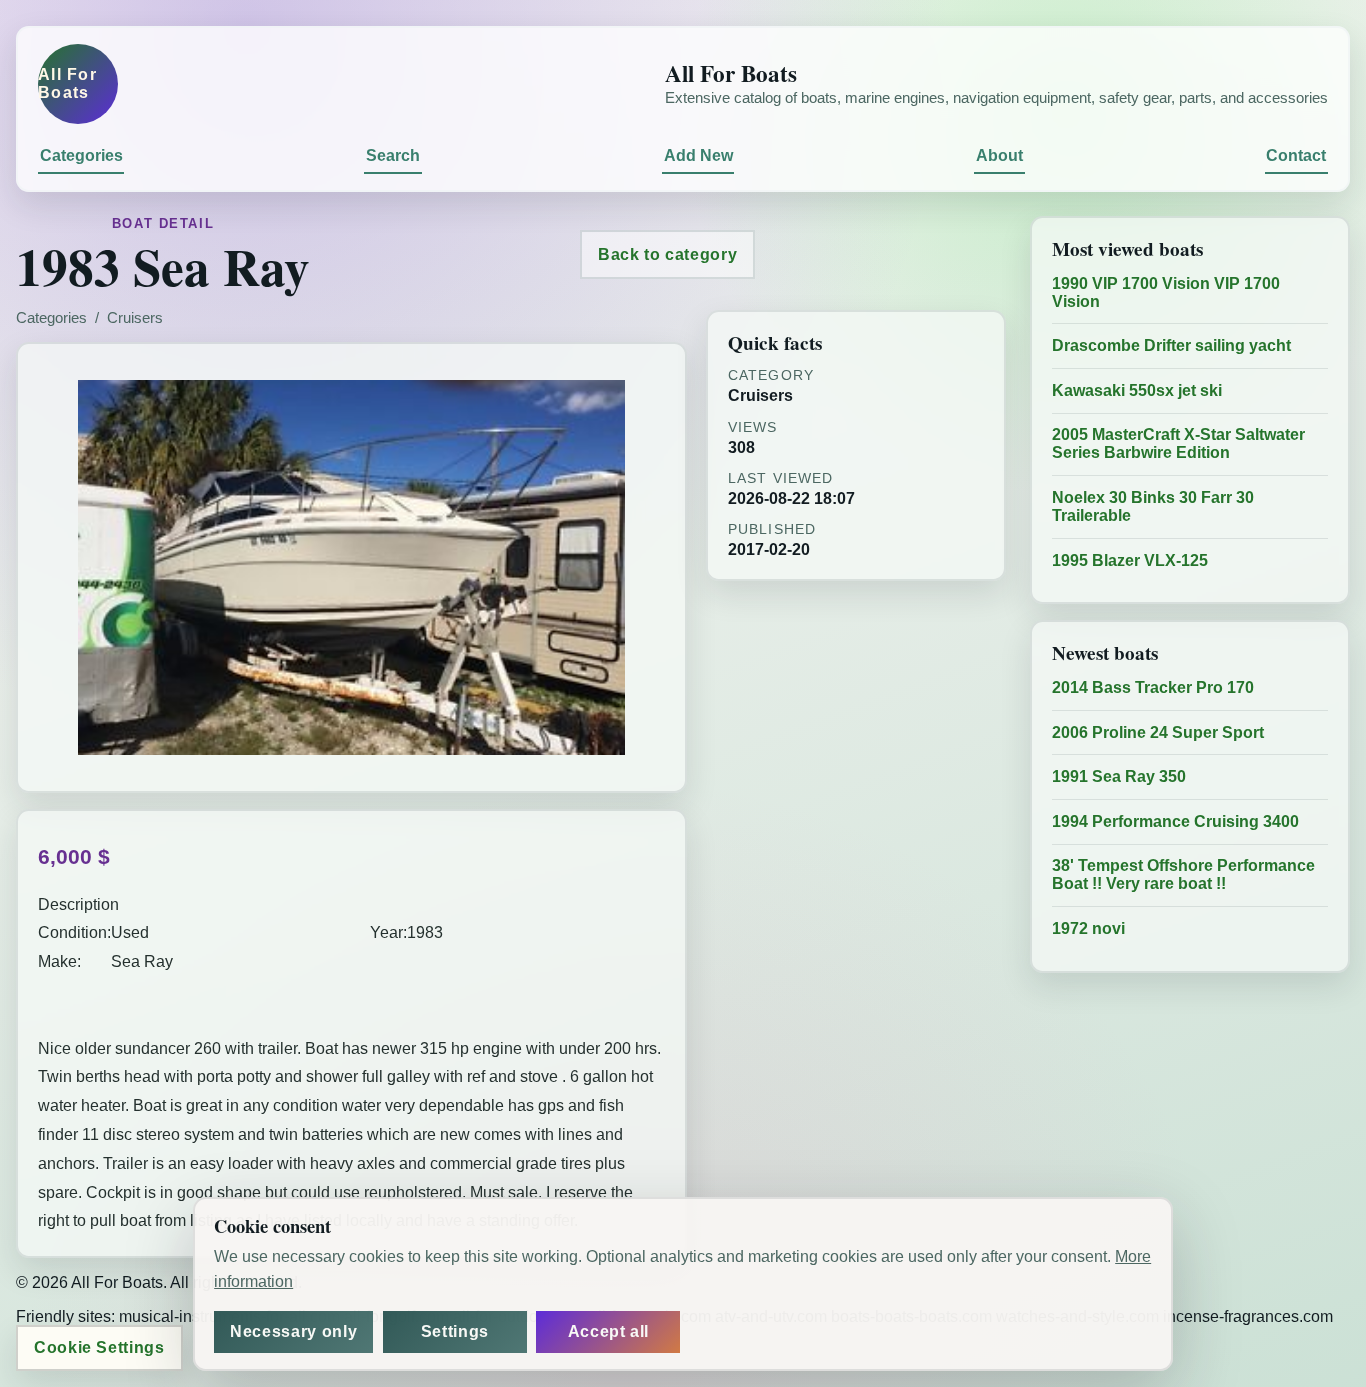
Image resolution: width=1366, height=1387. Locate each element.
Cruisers (135, 318)
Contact (1296, 155)
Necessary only (293, 1331)
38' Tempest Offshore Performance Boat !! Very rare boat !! (1183, 874)
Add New (698, 155)
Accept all (608, 1331)
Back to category (667, 254)
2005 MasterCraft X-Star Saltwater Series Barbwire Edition (1178, 443)
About (999, 155)
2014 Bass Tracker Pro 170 (1153, 687)
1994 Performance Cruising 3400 (1175, 821)
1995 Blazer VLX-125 (1130, 560)
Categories (81, 155)
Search (393, 155)
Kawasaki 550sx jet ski (1137, 390)
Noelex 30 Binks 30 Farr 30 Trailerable (1153, 506)
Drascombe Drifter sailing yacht (1171, 345)
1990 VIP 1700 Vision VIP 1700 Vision (1166, 292)
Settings (455, 1331)
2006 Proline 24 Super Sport (1158, 732)
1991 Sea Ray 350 (1119, 776)
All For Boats (67, 83)
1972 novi (1088, 928)
